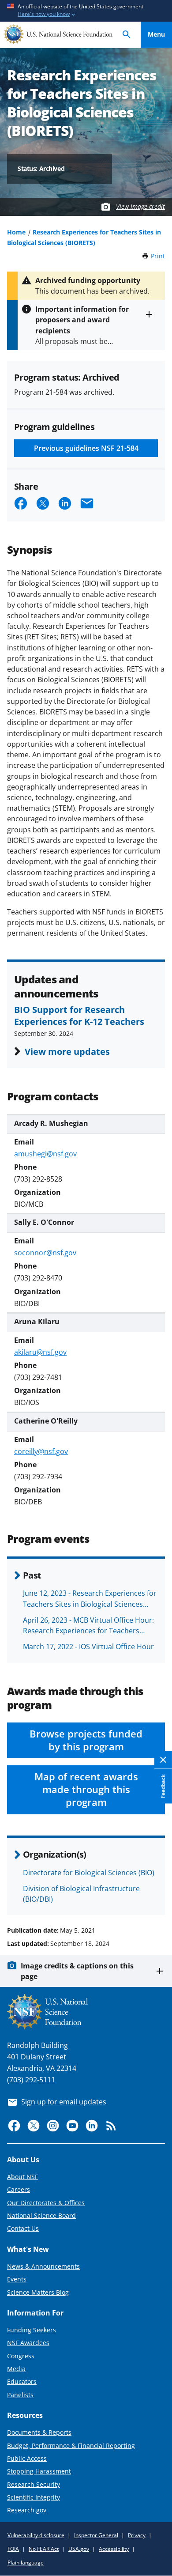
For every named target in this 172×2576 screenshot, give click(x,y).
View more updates (67, 1051)
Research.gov (27, 2510)
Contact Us (23, 2228)
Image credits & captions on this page (77, 1971)
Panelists (20, 2395)
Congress (21, 2356)
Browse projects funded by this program (86, 1740)
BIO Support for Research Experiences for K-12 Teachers (79, 1015)
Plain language (26, 2563)
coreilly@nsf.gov (41, 1451)
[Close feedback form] (163, 1760)
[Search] (127, 35)
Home (16, 232)
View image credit (140, 206)
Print (158, 256)
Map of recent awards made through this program (86, 1789)
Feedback (163, 1787)
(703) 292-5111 (31, 2080)
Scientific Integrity (34, 2497)
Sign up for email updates (64, 2102)
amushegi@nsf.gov (45, 1154)
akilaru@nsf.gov (40, 1352)
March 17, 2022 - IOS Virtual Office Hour (88, 1647)
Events (17, 2279)
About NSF (22, 2177)
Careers (19, 2189)
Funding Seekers (32, 2330)
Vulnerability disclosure (36, 2535)
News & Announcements (43, 2266)
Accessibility (114, 2549)
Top (156, 1897)
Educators (22, 2381)
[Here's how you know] (86, 11)
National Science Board (41, 2215)
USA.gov (79, 2549)
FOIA (13, 2549)
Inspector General (96, 2535)
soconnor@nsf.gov (45, 1253)
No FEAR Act (44, 2549)
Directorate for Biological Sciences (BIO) (89, 1873)
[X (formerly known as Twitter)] (34, 2126)
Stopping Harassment (39, 2471)
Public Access (27, 2458)
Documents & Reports (39, 2432)
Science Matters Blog (38, 2292)
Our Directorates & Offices (46, 2203)
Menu (156, 34)
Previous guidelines (86, 448)
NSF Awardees (28, 2343)
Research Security (34, 2484)
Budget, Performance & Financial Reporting (71, 2446)
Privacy (137, 2535)
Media (16, 2369)
